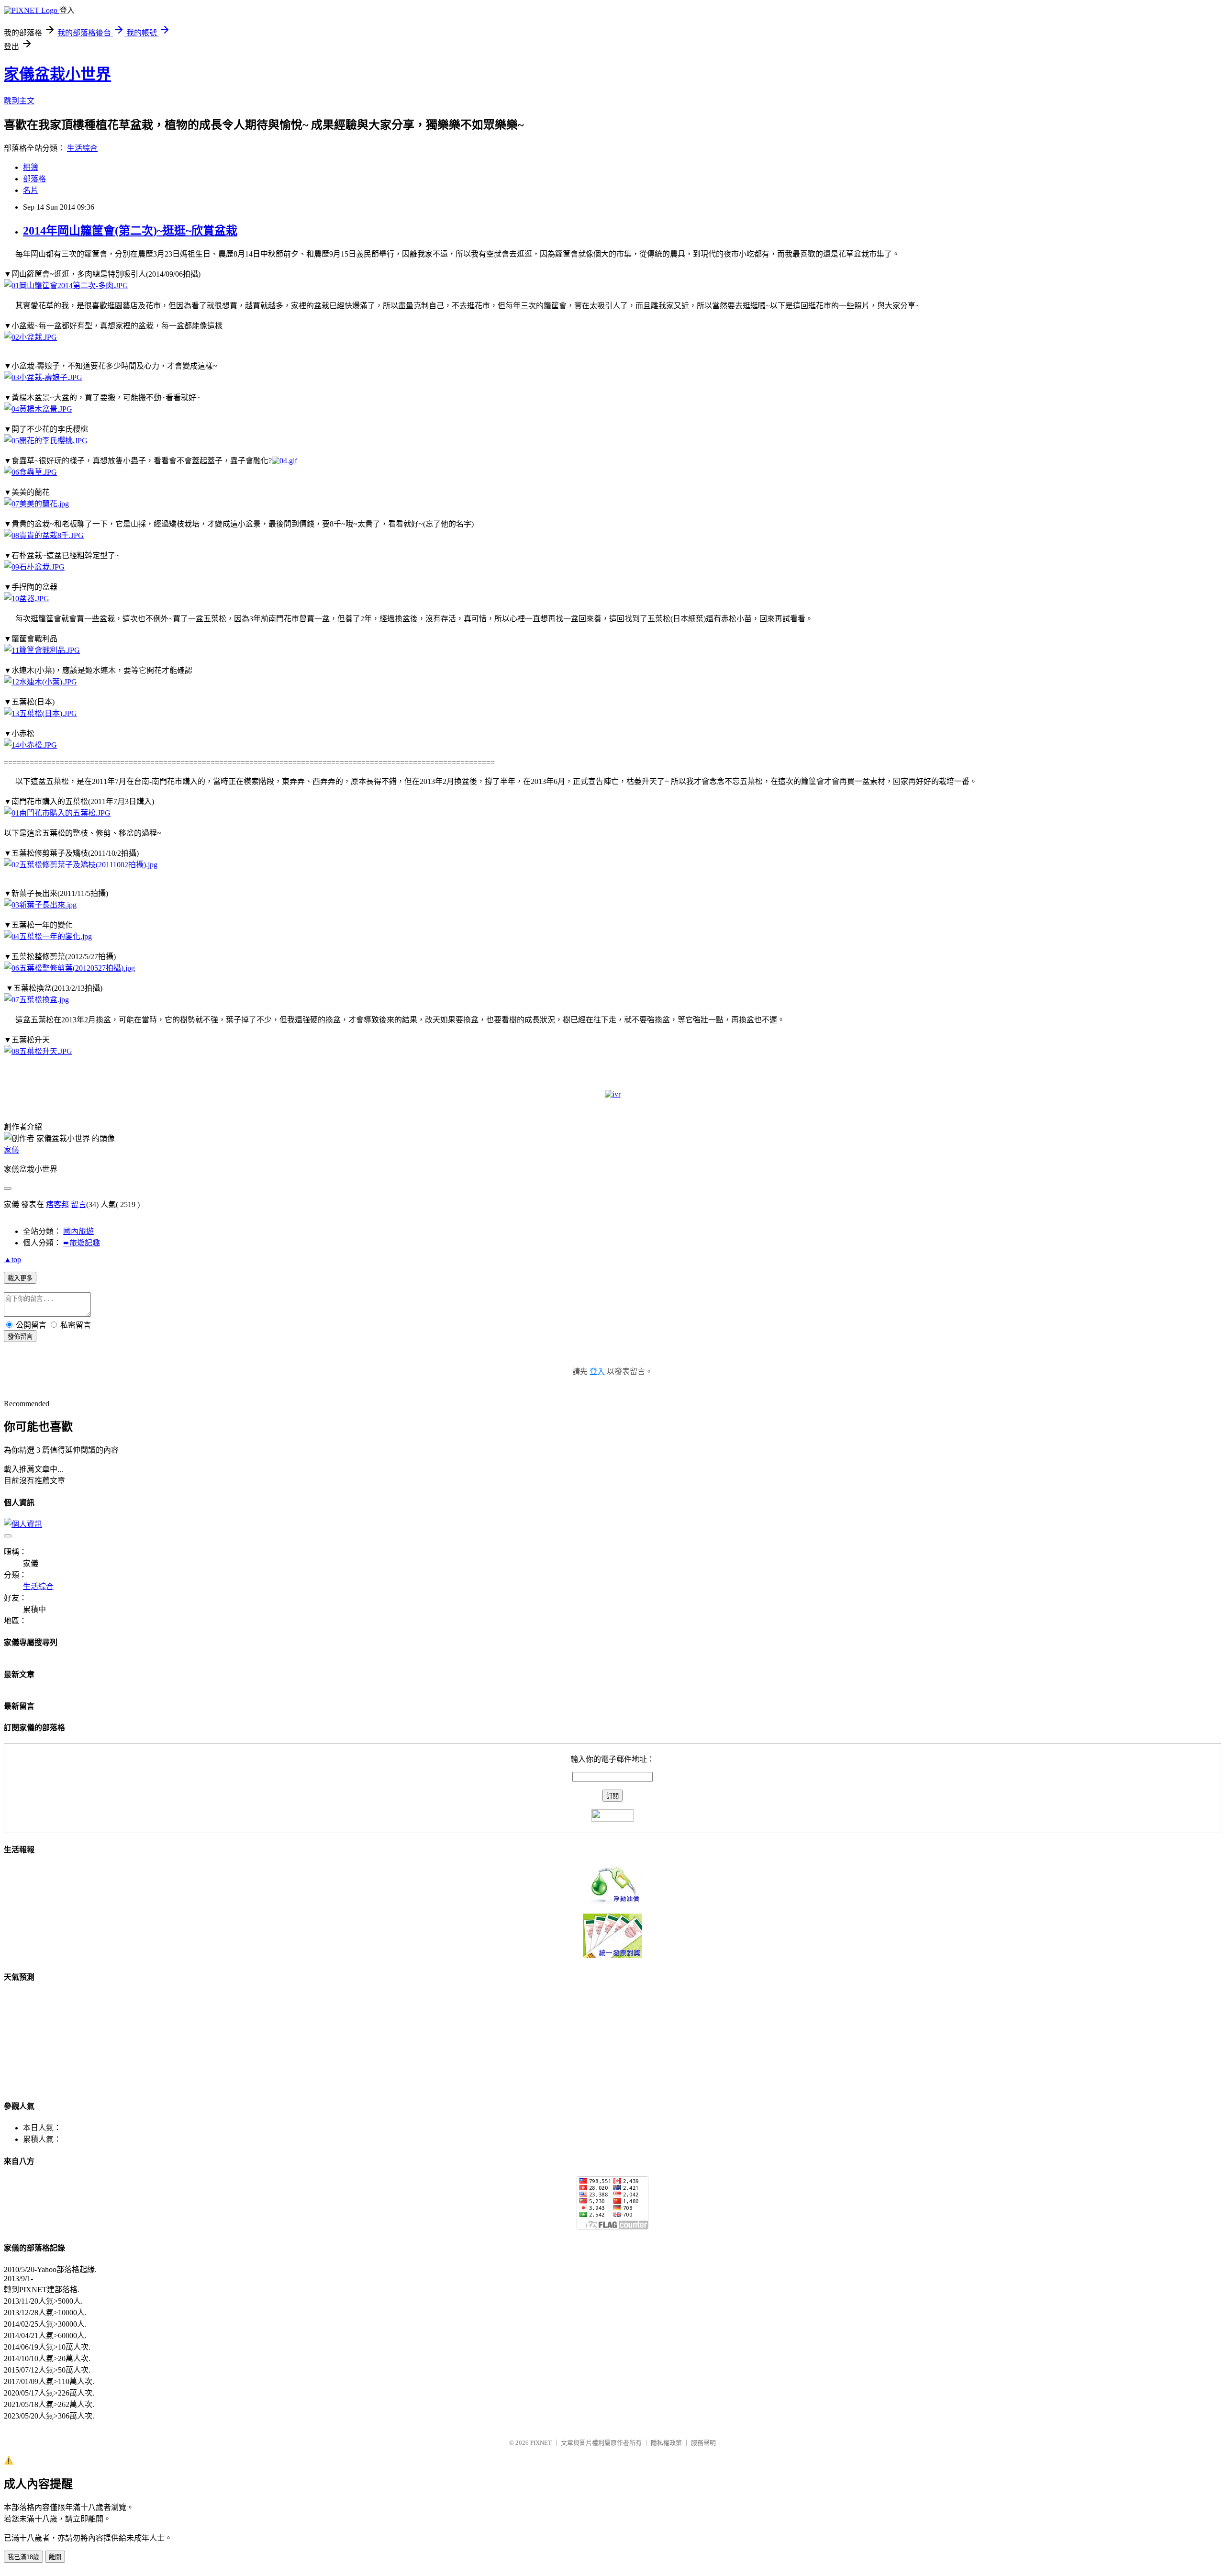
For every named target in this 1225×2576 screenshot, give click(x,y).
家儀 (11, 1150)
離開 (55, 2557)
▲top (12, 1260)
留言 (78, 1204)
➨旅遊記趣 (82, 1243)
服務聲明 (703, 2443)
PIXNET (541, 2443)
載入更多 (20, 1278)
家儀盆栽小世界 (57, 74)
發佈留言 (20, 1337)
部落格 (34, 179)
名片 (31, 190)
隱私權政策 (666, 2443)
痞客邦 (57, 1204)
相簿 (31, 167)
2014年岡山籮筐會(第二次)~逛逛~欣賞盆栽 (130, 231)
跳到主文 (19, 101)
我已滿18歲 (23, 2557)
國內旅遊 (78, 1231)
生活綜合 (82, 148)
